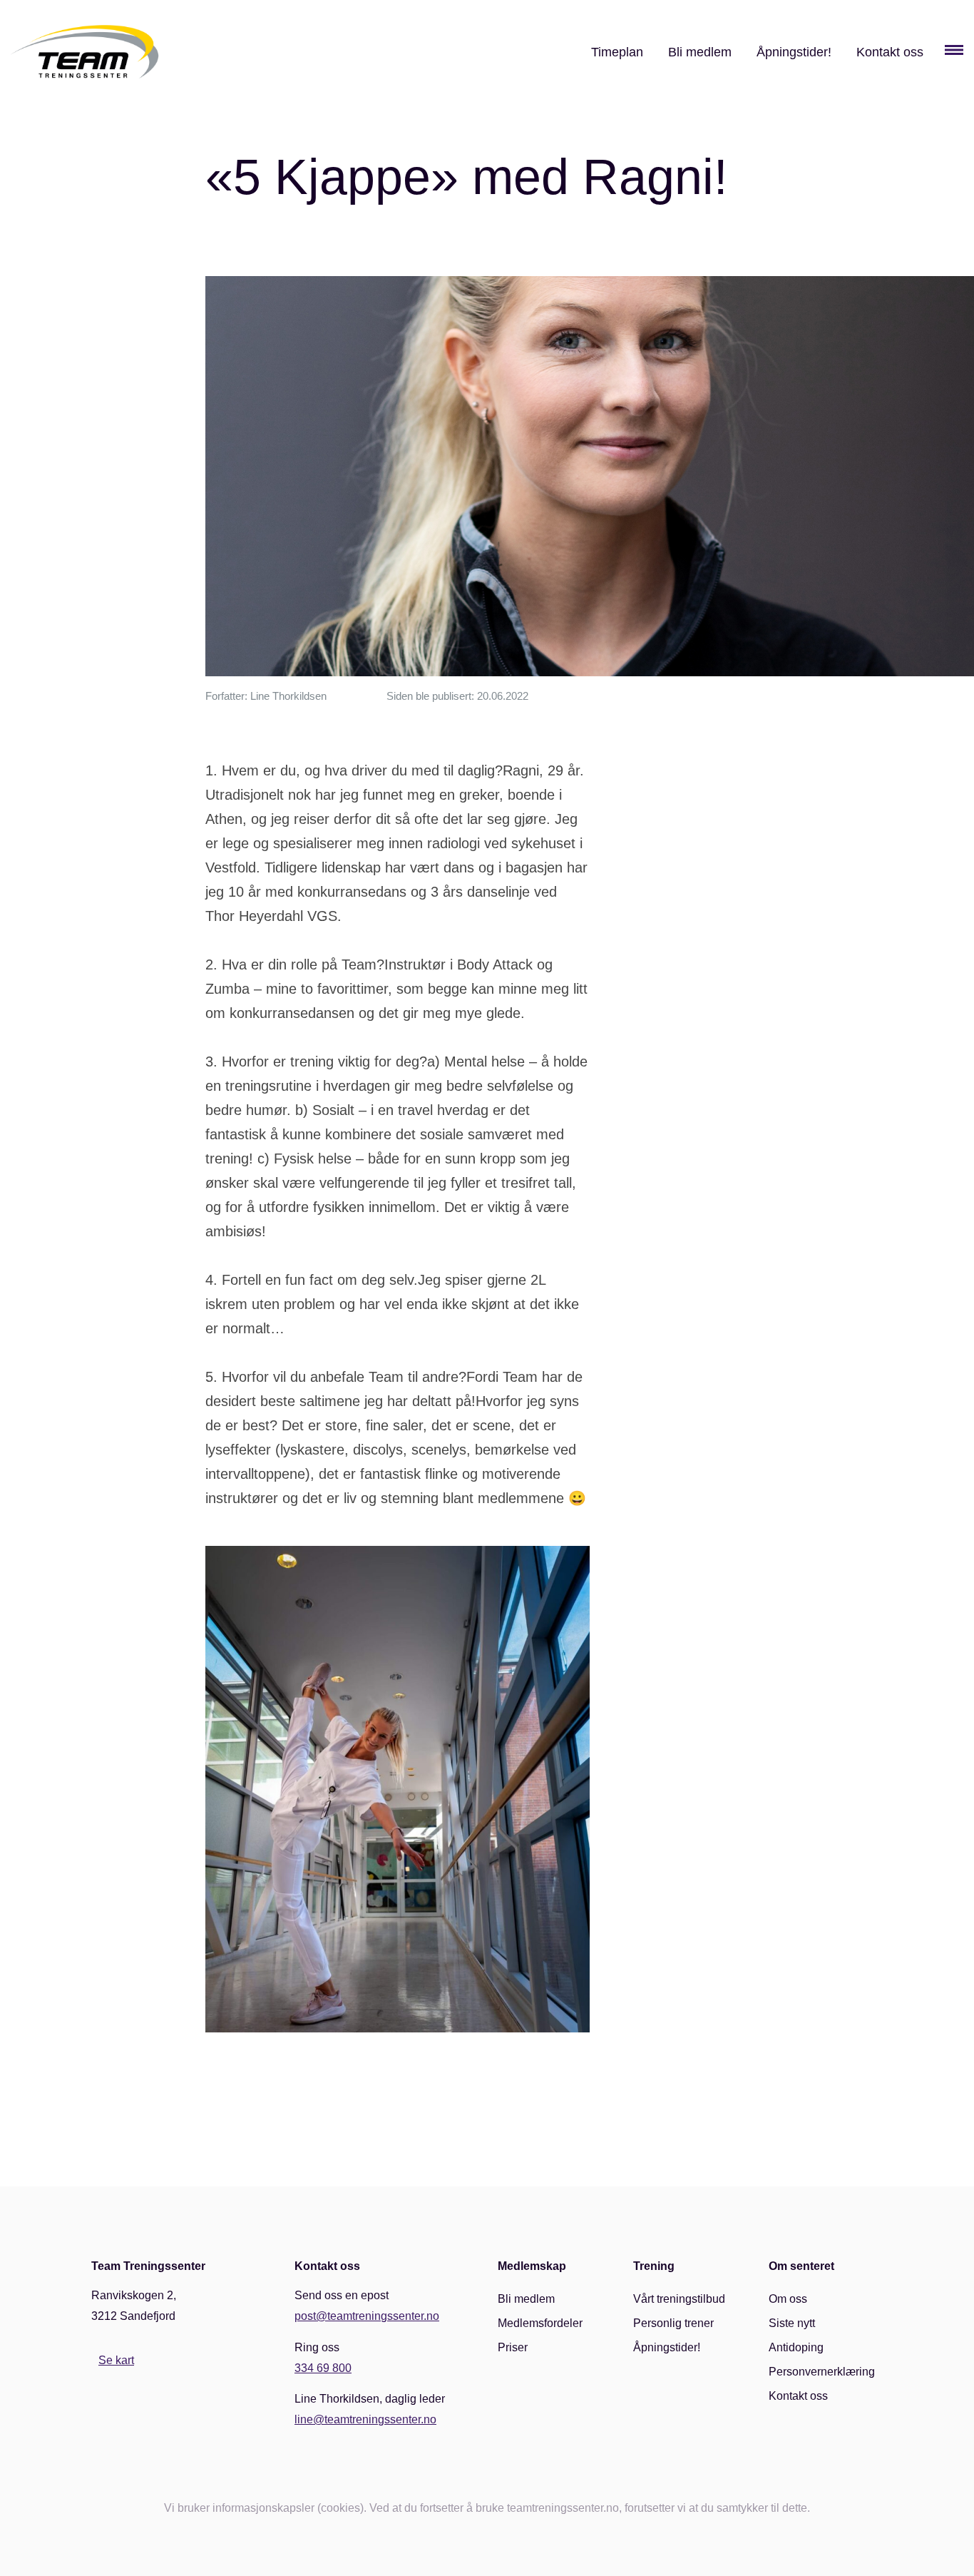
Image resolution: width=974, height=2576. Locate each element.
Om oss (788, 2299)
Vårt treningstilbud (679, 2299)
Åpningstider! (794, 52)
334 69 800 (323, 2368)
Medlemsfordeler (540, 2323)
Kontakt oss (890, 52)
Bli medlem (700, 52)
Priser (513, 2347)
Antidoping (796, 2347)
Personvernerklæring (822, 2372)
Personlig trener (673, 2323)
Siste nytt (792, 2323)
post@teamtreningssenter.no (367, 2316)
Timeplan (617, 52)
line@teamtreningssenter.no (365, 2419)
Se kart (116, 2360)
